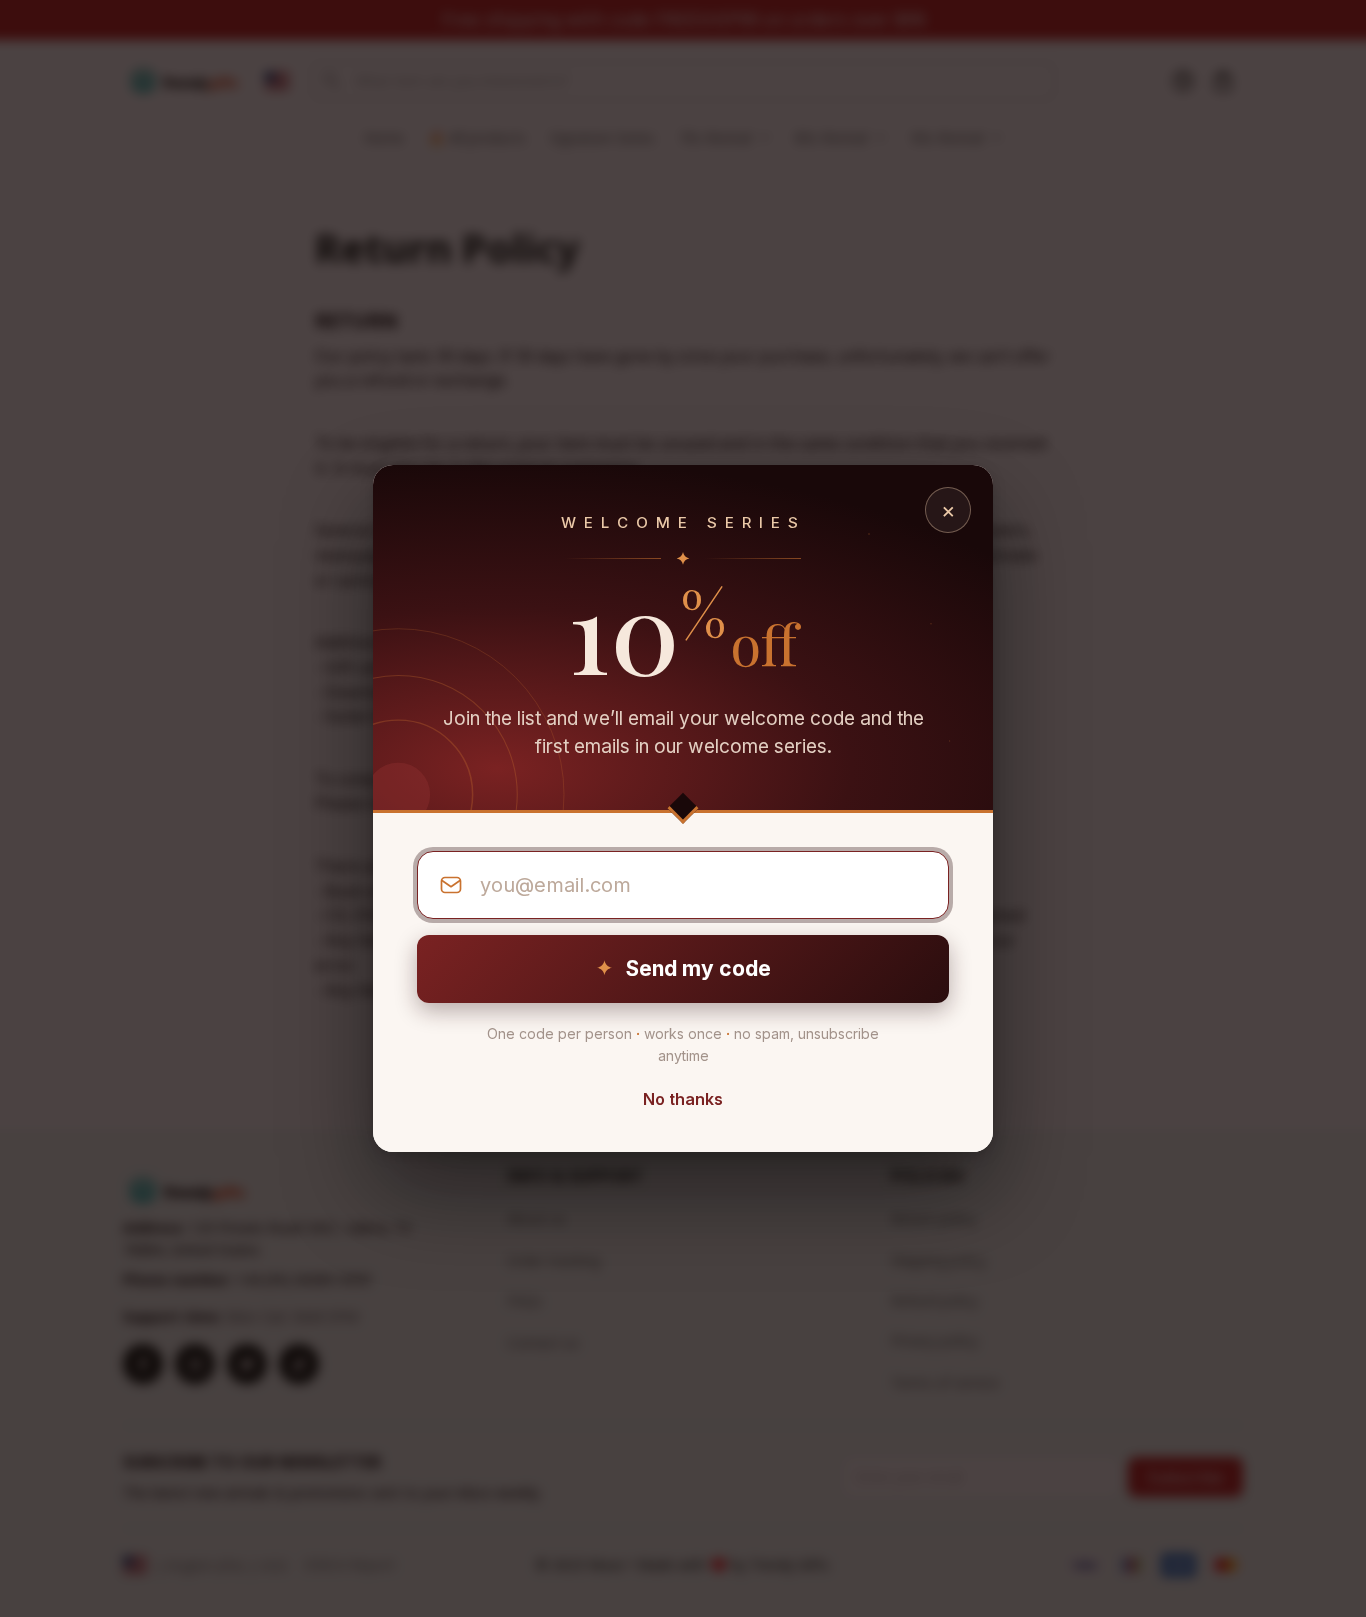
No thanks (683, 1099)
